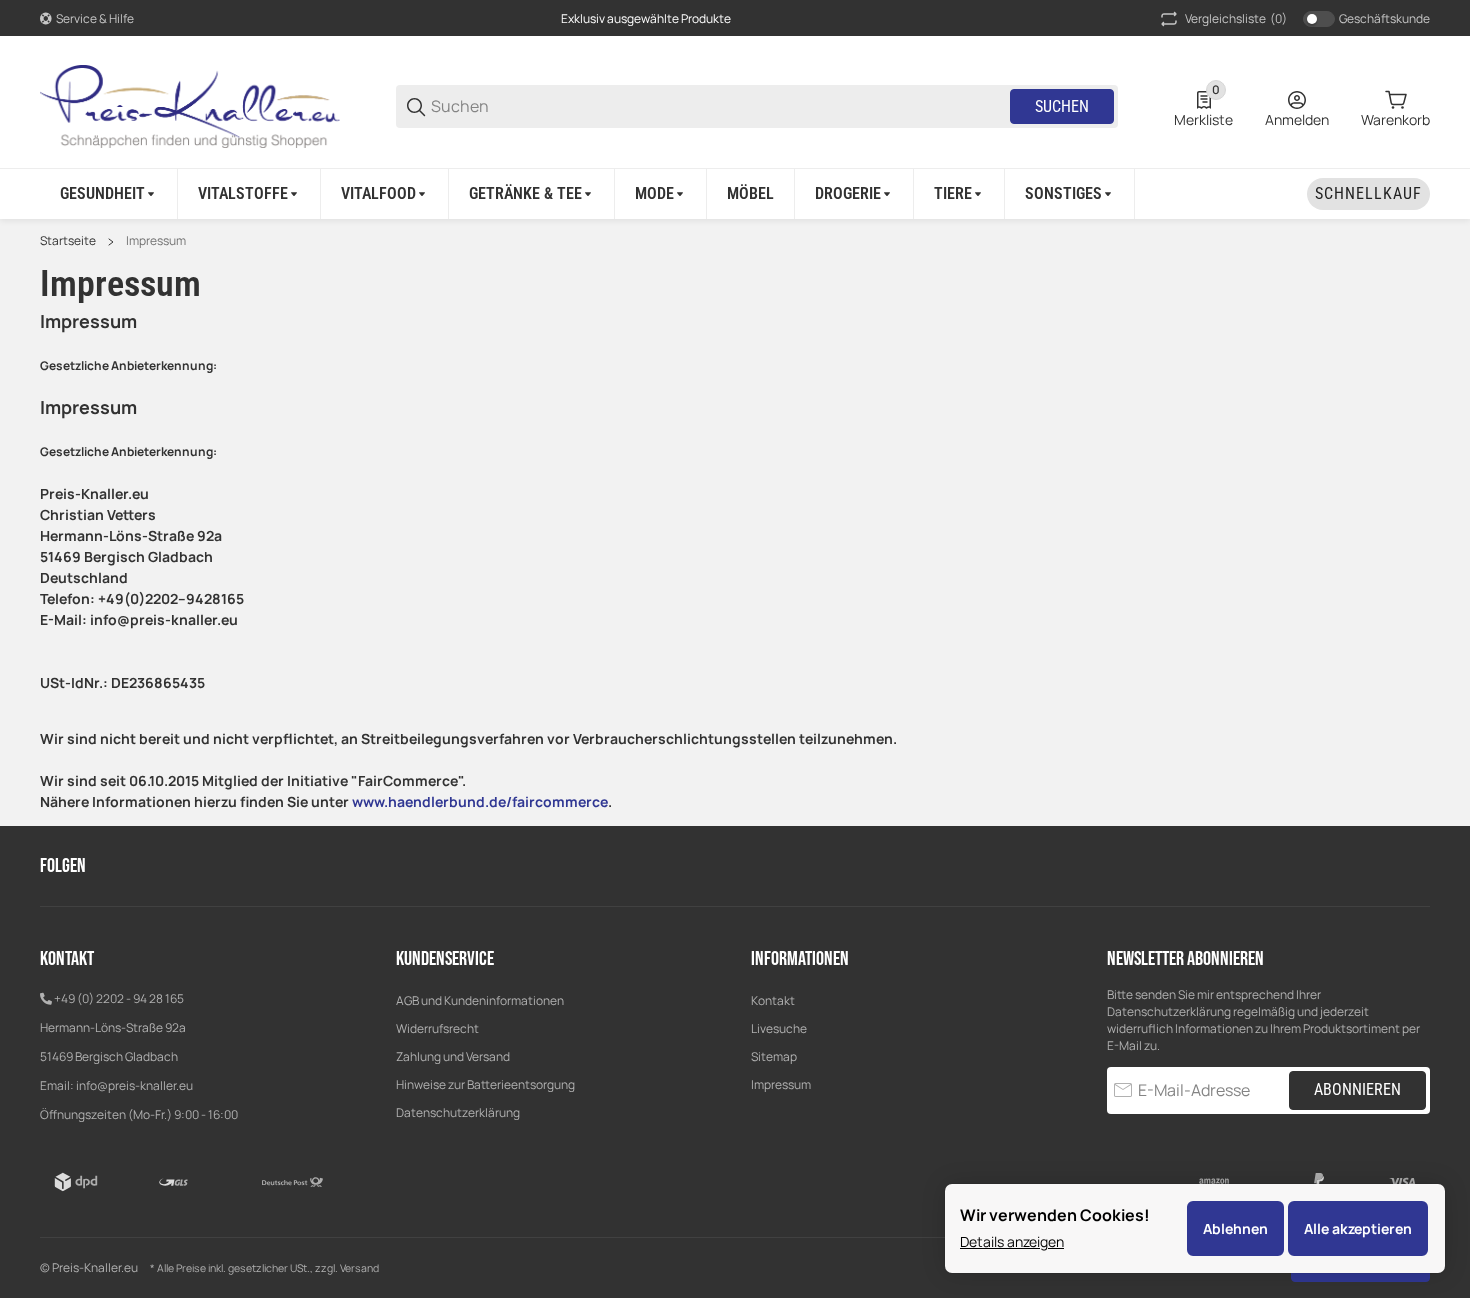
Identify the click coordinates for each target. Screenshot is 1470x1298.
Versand (359, 1268)
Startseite (68, 241)
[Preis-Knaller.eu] (190, 105)
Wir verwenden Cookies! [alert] (1055, 1215)
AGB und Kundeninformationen (480, 1000)
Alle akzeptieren (1358, 1228)
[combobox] (719, 106)
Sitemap (774, 1056)
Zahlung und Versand (453, 1056)
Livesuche (779, 1028)
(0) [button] (1236, 18)
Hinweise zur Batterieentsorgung (485, 1084)
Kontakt (773, 1000)
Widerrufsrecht (437, 1028)
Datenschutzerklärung (458, 1112)
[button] (1414, 866)
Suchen (1062, 106)
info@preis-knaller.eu (134, 1085)
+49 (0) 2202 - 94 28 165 (119, 998)
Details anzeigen (1012, 1241)
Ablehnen (1235, 1228)
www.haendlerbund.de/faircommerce (480, 801)
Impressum (156, 241)
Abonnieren (1357, 1089)
